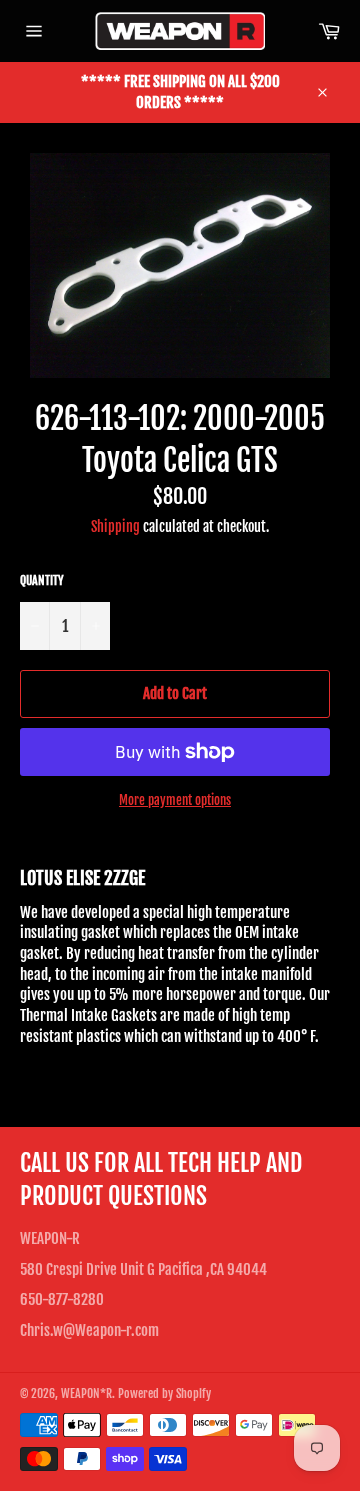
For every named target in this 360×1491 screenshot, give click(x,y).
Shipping (115, 526)
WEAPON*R (86, 1393)
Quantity (42, 580)
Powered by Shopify (164, 1393)
